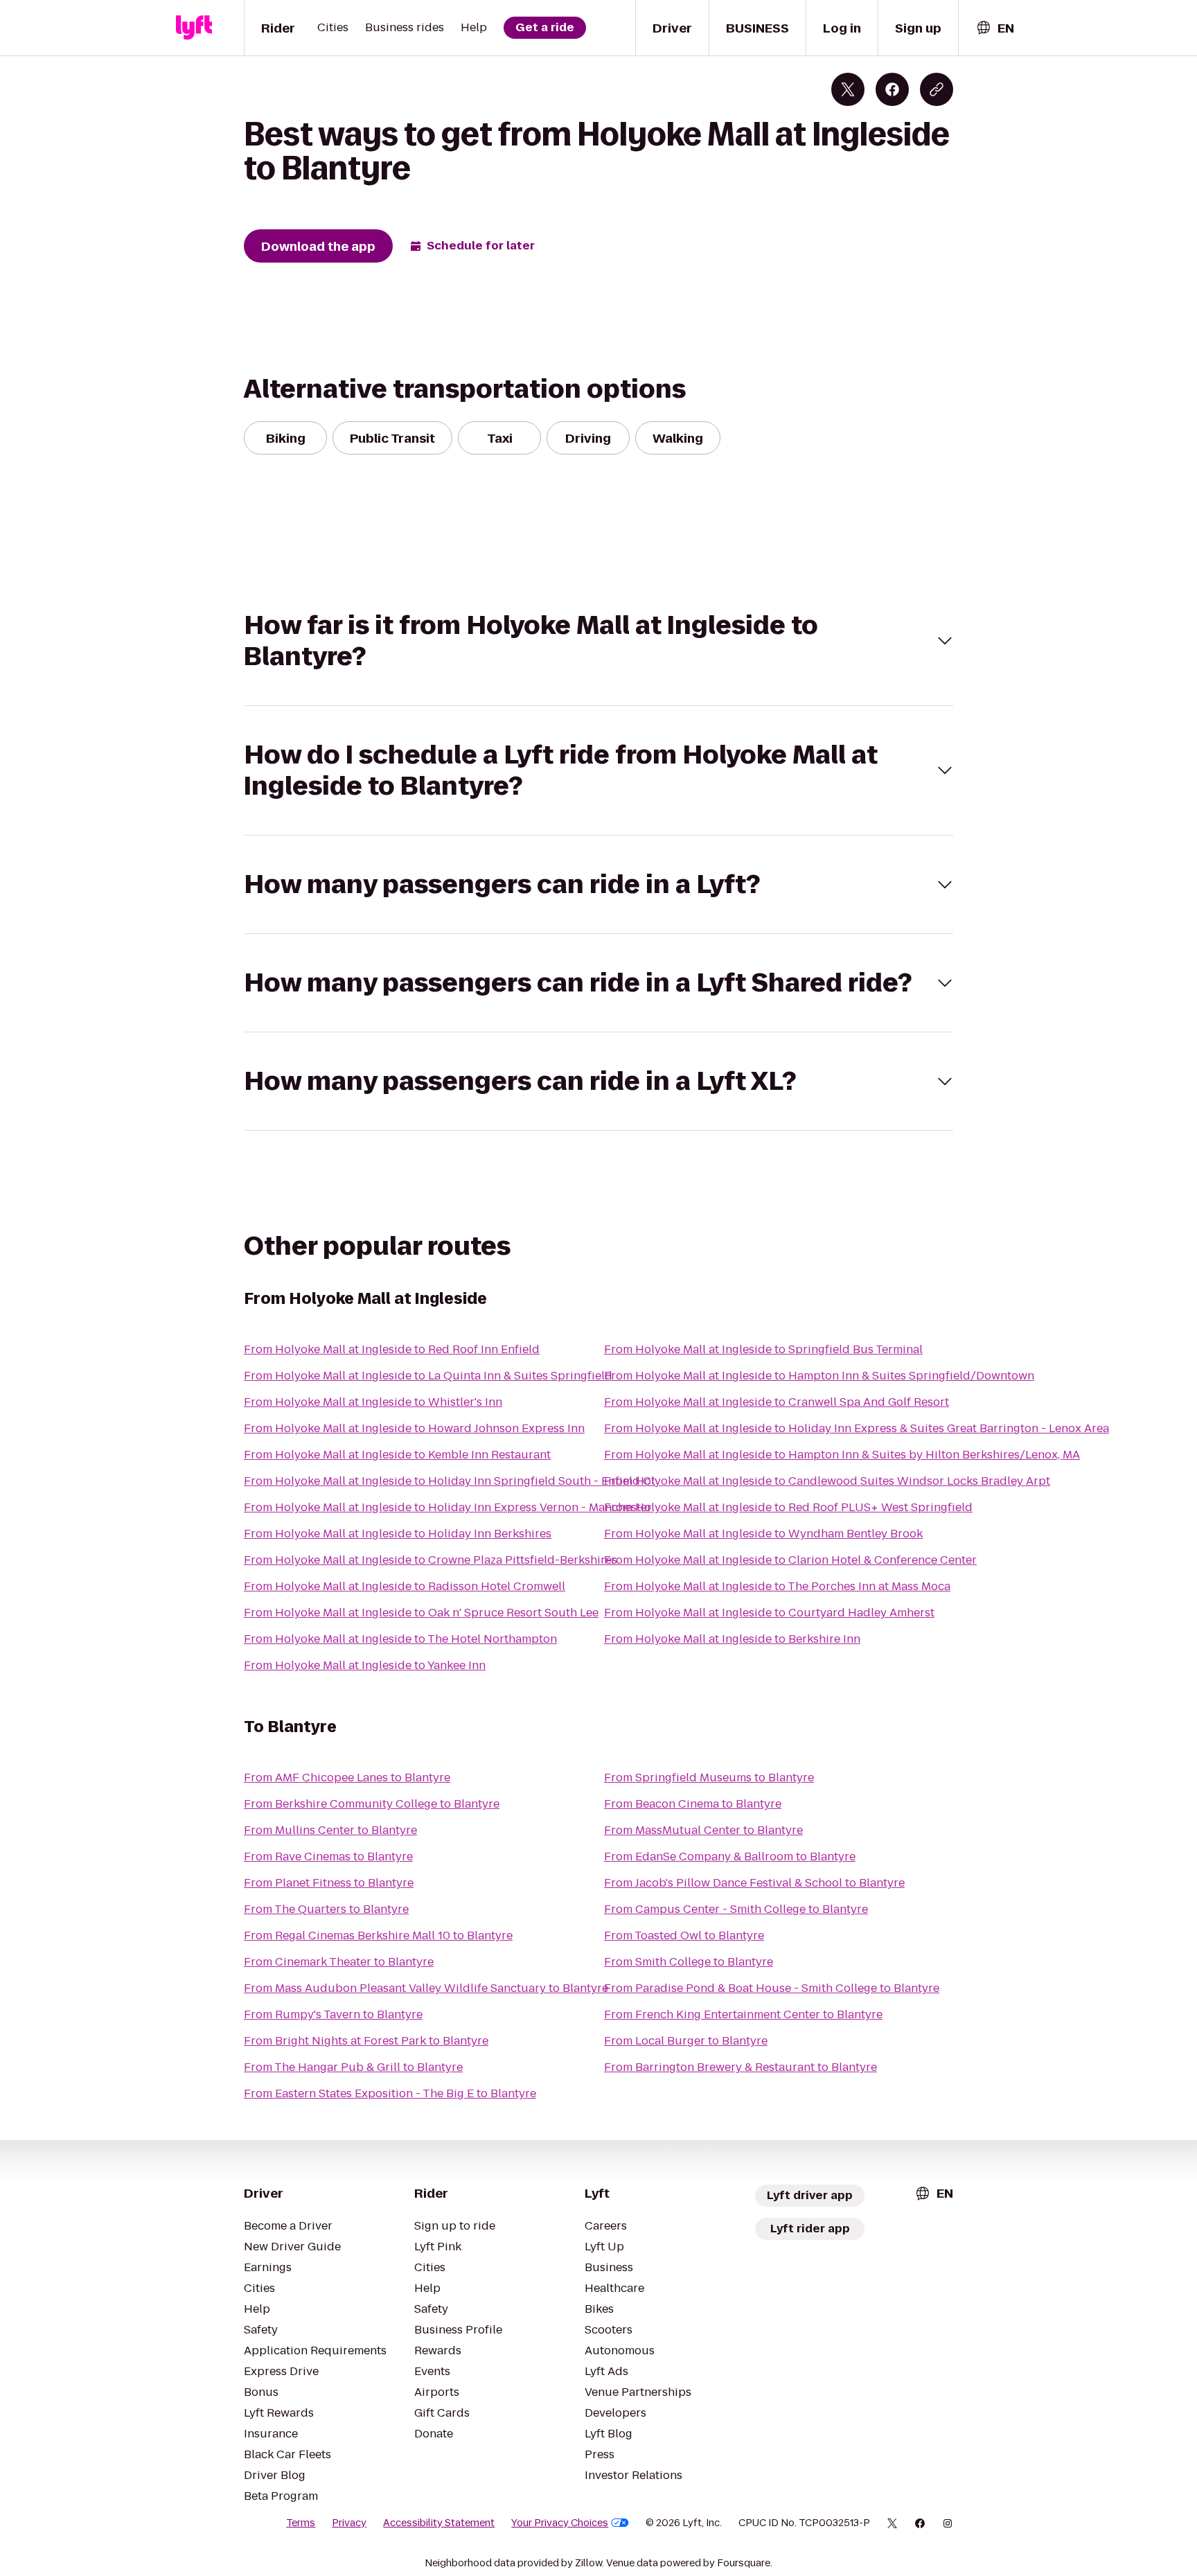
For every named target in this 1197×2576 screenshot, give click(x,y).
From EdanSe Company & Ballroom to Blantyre (730, 1856)
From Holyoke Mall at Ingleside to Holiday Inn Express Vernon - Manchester (448, 1507)
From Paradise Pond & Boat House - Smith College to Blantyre (772, 1988)
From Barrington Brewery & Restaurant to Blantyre (741, 2067)
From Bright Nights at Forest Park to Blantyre (366, 2041)
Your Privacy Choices (560, 2523)
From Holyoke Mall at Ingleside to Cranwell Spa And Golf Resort (777, 1402)
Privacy (349, 2523)
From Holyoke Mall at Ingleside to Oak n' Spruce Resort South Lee (421, 1613)
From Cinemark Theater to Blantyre (339, 1962)
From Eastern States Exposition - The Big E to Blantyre (390, 2093)
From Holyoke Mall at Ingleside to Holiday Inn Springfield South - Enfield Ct (450, 1481)
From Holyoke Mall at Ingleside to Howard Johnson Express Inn (414, 1428)
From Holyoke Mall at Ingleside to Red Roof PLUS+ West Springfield (788, 1507)
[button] (598, 641)
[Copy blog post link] (937, 89)
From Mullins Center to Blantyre (330, 1830)
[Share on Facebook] (892, 89)
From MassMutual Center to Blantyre (703, 1830)
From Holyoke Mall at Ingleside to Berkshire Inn (732, 1639)
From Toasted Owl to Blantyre (684, 1935)
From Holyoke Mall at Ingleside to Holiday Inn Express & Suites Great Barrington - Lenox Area (857, 1428)
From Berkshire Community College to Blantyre (372, 1804)
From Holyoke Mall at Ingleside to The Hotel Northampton (400, 1639)
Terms (301, 2523)
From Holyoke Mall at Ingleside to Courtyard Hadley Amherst (769, 1613)
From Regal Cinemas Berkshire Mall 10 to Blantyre (378, 1935)
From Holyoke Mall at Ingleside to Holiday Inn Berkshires (398, 1534)
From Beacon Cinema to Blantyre (693, 1804)
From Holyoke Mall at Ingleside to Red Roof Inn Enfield (392, 1349)
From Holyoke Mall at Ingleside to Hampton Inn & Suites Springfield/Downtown (819, 1376)
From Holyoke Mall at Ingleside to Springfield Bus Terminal (763, 1349)
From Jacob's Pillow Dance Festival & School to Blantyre (754, 1883)
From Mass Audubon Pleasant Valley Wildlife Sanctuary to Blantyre (426, 1988)
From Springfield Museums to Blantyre (709, 1777)
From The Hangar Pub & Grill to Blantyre (353, 2067)
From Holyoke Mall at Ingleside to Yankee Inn (365, 1665)
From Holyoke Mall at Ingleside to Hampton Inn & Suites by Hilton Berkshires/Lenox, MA (842, 1455)
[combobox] (995, 28)
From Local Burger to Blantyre (686, 2041)
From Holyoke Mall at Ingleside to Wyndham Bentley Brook (763, 1534)
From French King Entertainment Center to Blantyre (743, 2014)
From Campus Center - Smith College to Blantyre (736, 1909)
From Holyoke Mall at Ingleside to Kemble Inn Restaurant (397, 1455)
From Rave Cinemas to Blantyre (328, 1856)
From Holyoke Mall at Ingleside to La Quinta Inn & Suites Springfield (428, 1376)
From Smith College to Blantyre (689, 1962)
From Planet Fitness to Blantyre (329, 1883)
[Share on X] (848, 89)
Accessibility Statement (439, 2523)
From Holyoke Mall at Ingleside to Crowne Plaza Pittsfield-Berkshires (431, 1560)
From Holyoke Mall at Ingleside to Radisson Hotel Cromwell (405, 1586)
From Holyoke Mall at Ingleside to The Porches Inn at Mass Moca (777, 1586)
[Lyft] (194, 28)
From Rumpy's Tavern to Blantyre (333, 2014)
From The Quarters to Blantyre (326, 1909)
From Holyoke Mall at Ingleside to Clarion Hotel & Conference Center (790, 1560)
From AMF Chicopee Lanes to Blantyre (347, 1777)
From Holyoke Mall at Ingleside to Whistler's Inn (373, 1402)
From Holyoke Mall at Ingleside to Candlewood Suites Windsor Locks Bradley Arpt (827, 1481)
